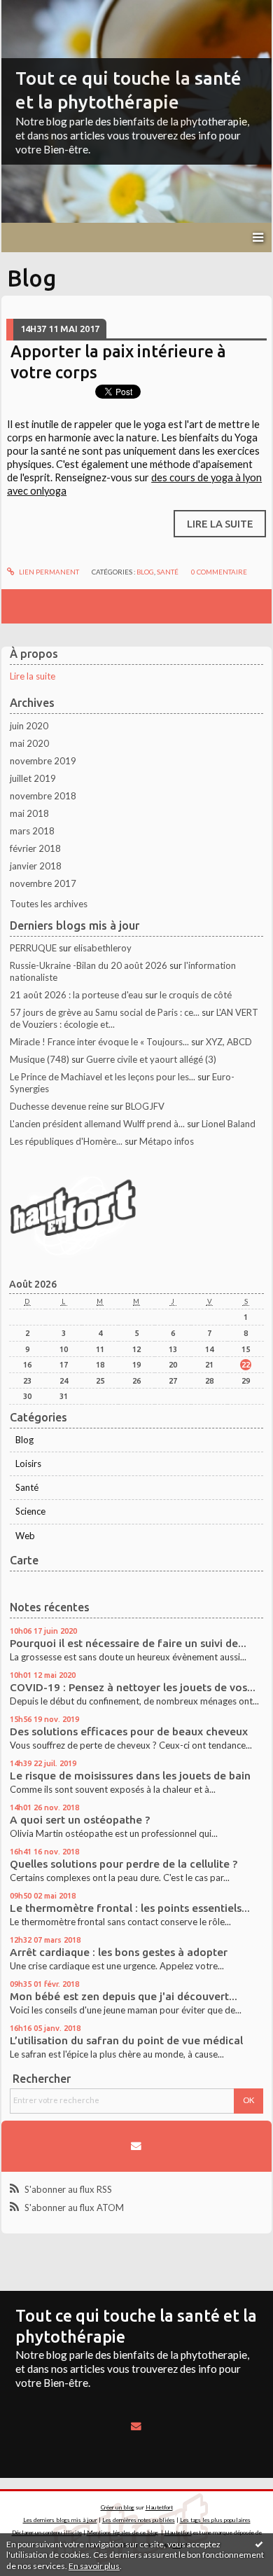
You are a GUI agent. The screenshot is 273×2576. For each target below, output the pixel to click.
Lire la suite (33, 676)
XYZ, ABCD (229, 1042)
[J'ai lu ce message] (259, 2544)
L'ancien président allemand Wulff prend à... (97, 1124)
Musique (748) (40, 1059)
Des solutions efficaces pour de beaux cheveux (129, 1731)
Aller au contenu (38, 10)
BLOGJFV (145, 1106)
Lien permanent (48, 572)
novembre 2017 (43, 883)
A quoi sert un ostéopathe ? (80, 1820)
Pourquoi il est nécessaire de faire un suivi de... (128, 1643)
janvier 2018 (36, 866)
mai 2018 (29, 813)
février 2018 (35, 848)
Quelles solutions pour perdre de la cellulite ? (124, 1864)
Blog (24, 1440)
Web (25, 1536)
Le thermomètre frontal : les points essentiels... (130, 1908)
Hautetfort (159, 2507)
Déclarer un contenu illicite (47, 2533)
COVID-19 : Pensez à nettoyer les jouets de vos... (133, 1687)
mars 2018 (32, 831)
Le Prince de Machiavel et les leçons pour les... (103, 1077)
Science (30, 1511)
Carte (24, 1560)
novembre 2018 (43, 796)
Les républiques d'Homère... (66, 1141)
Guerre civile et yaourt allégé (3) (151, 1059)
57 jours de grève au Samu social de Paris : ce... (105, 1012)
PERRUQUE (33, 948)
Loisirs (28, 1463)
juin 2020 (29, 726)
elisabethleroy (103, 948)
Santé (27, 1487)
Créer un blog (118, 2507)
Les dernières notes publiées (139, 2520)
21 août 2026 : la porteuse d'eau (76, 995)
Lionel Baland (229, 1124)
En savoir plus (94, 2566)
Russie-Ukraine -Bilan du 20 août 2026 (89, 965)
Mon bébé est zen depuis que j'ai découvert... (124, 1996)
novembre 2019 (43, 761)
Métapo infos (167, 1141)
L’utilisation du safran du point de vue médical (126, 2040)
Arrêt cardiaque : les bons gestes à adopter (119, 1952)
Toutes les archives (49, 904)
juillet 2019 (33, 778)
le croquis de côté (196, 995)
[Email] (136, 2146)
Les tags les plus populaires (215, 2520)
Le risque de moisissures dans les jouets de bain (130, 1776)
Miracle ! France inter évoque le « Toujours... (99, 1042)
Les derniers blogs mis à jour (60, 2520)
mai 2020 (29, 743)
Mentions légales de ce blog (122, 2533)
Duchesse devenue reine (59, 1106)
